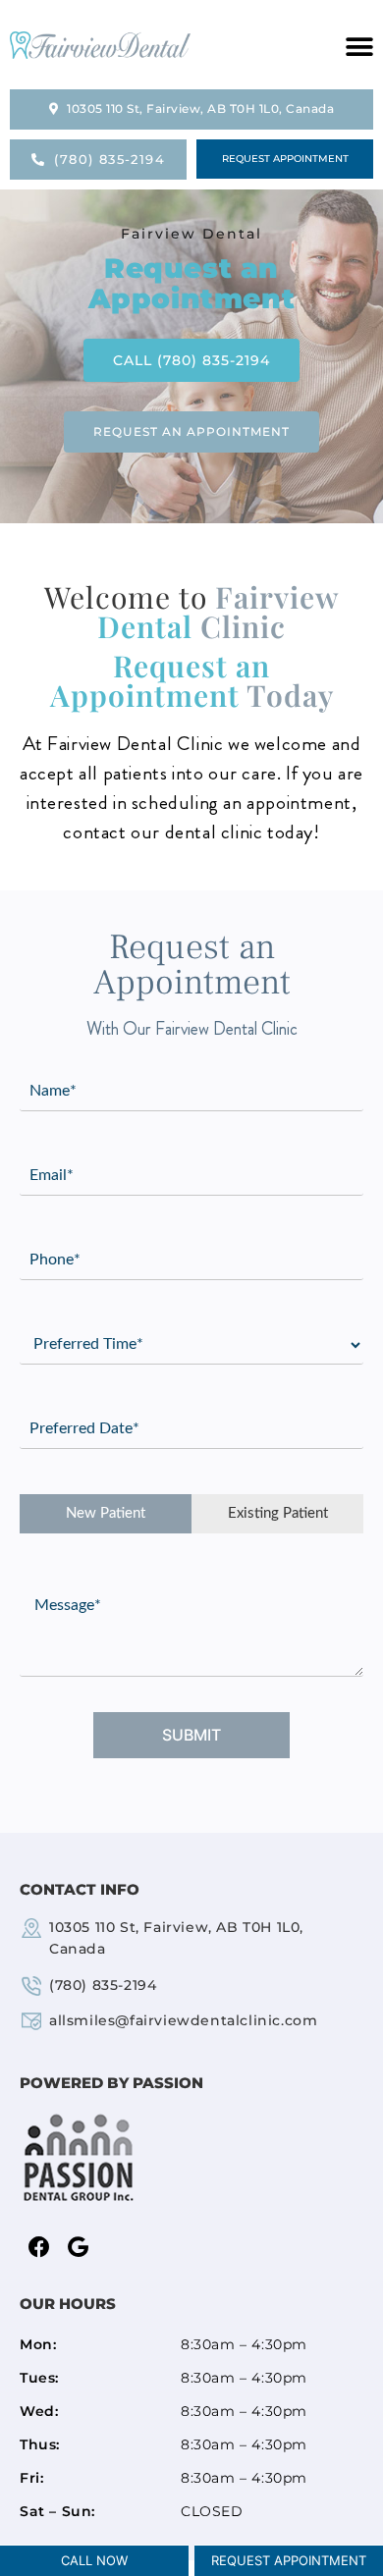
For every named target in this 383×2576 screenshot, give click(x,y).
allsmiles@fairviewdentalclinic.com (183, 2020)
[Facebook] (39, 2248)
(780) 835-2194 (103, 1985)
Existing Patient (278, 1513)
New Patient (106, 1513)
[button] (359, 47)
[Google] (79, 2248)
